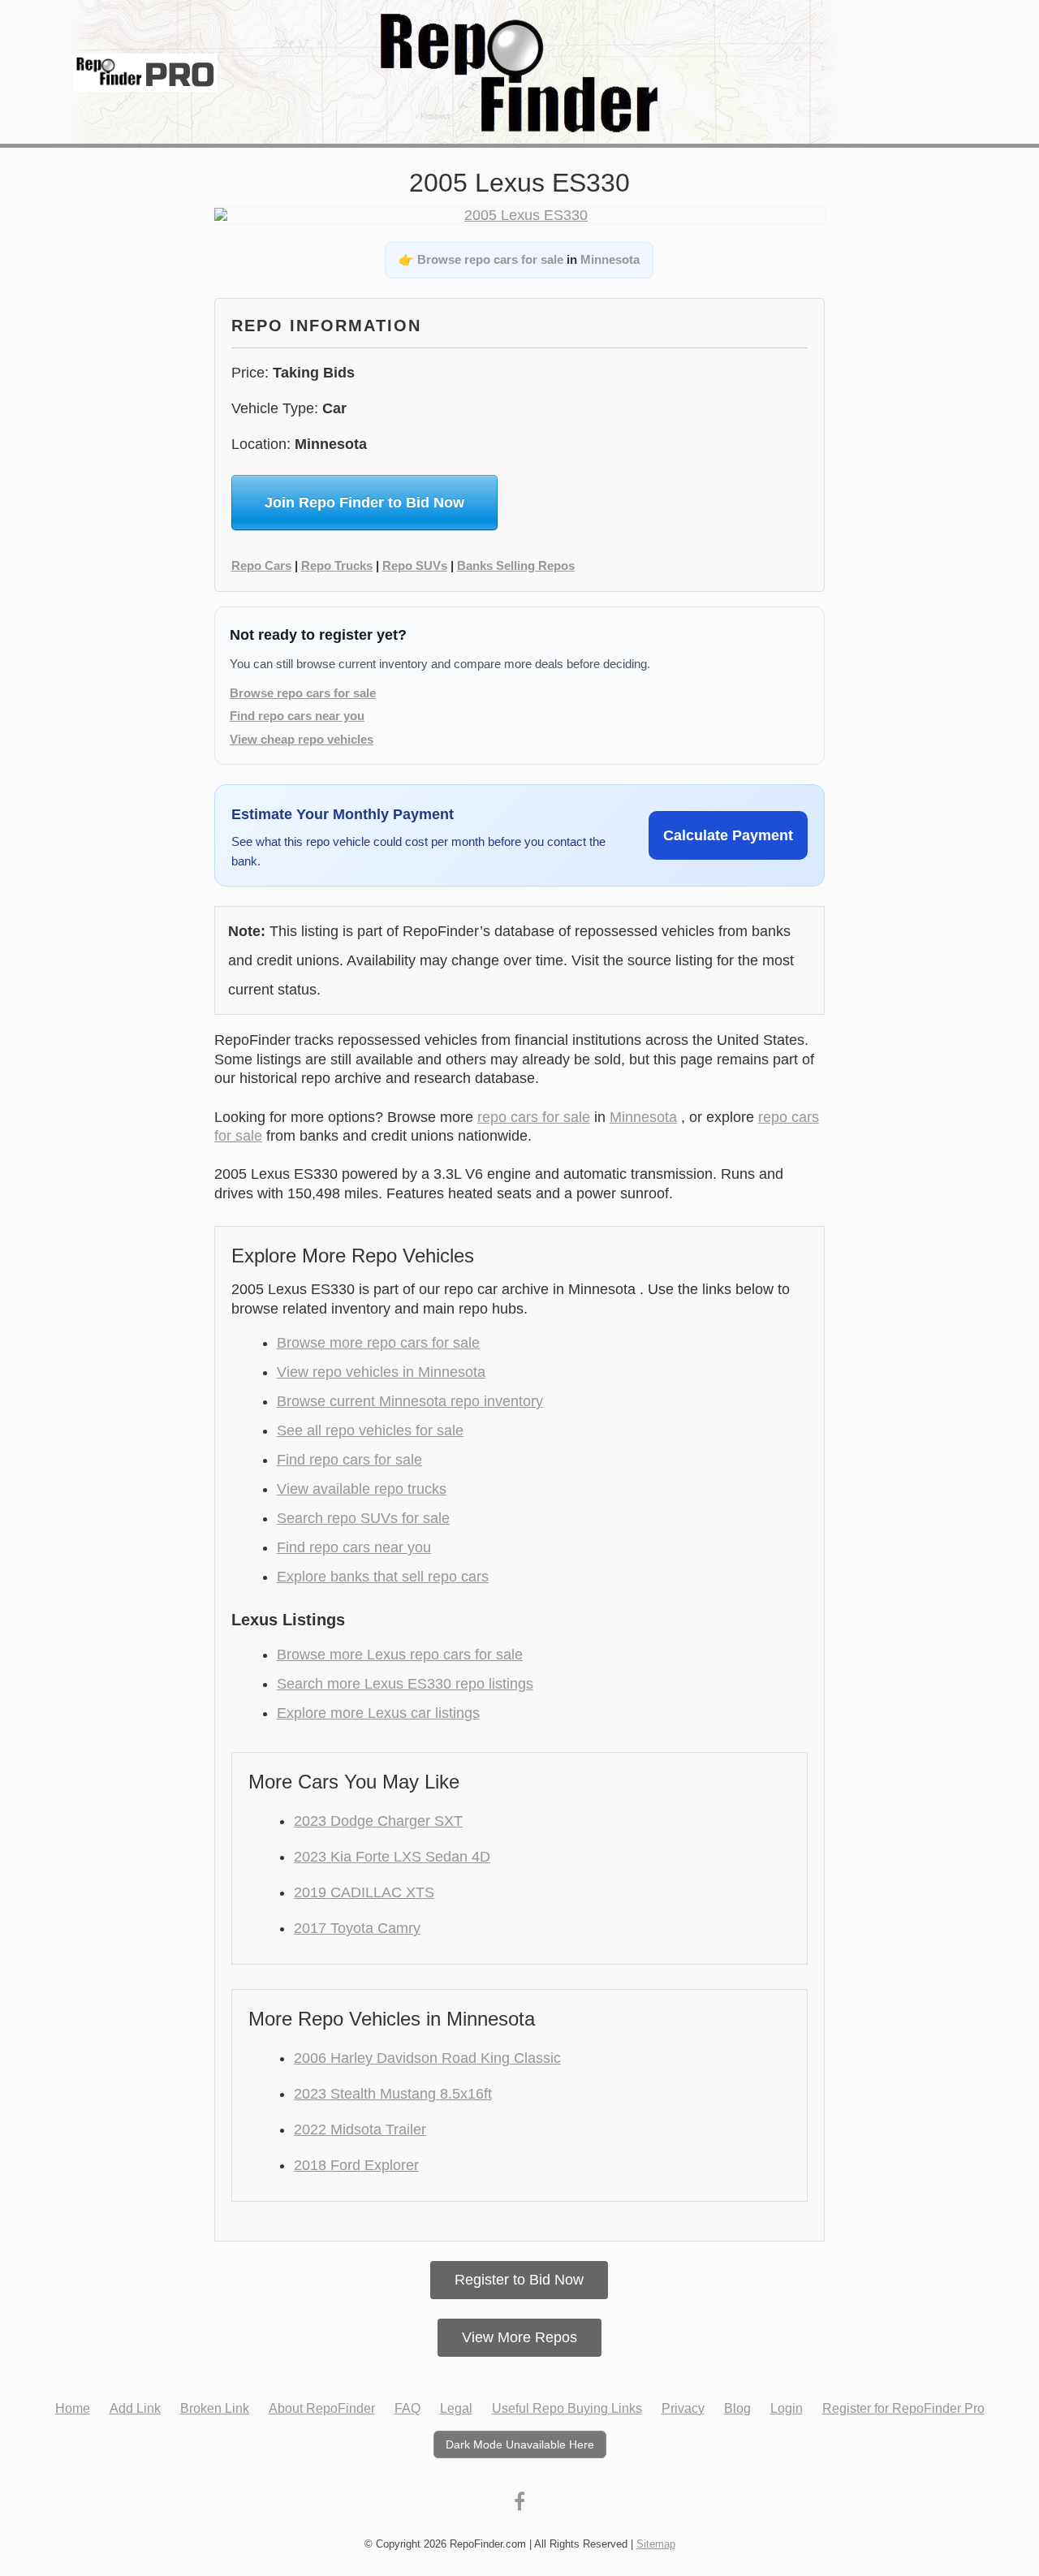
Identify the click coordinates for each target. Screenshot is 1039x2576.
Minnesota (610, 259)
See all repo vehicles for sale (370, 1430)
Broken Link (215, 2408)
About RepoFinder (322, 2408)
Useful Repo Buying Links (567, 2408)
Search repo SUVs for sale (363, 1518)
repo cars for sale (534, 1117)
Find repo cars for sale (349, 1460)
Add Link (135, 2408)
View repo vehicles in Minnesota (381, 1372)
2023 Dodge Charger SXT (378, 1821)
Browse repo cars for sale (490, 259)
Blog (737, 2408)
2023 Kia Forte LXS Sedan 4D (392, 1857)
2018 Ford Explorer (356, 2165)
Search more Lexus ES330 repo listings (405, 1684)
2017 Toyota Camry (357, 1928)
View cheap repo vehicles (302, 739)
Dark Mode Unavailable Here (520, 2444)
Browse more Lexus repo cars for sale (400, 1655)
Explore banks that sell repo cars (383, 1577)
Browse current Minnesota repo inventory (410, 1401)
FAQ (407, 2408)
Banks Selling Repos (516, 565)
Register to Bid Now (519, 2280)
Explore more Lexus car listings (378, 1713)
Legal (456, 2408)
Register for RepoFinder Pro (903, 2408)
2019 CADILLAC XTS (364, 1892)
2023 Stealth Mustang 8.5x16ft (393, 2094)
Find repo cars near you (297, 716)
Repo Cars (261, 565)
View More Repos (519, 2337)
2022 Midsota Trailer (360, 2129)
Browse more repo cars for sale (378, 1343)
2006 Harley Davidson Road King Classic (427, 2058)
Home (73, 2408)
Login (787, 2408)
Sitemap (656, 2544)
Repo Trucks (337, 565)
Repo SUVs (415, 565)
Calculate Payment (728, 835)
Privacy (683, 2408)
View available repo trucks (362, 1489)
